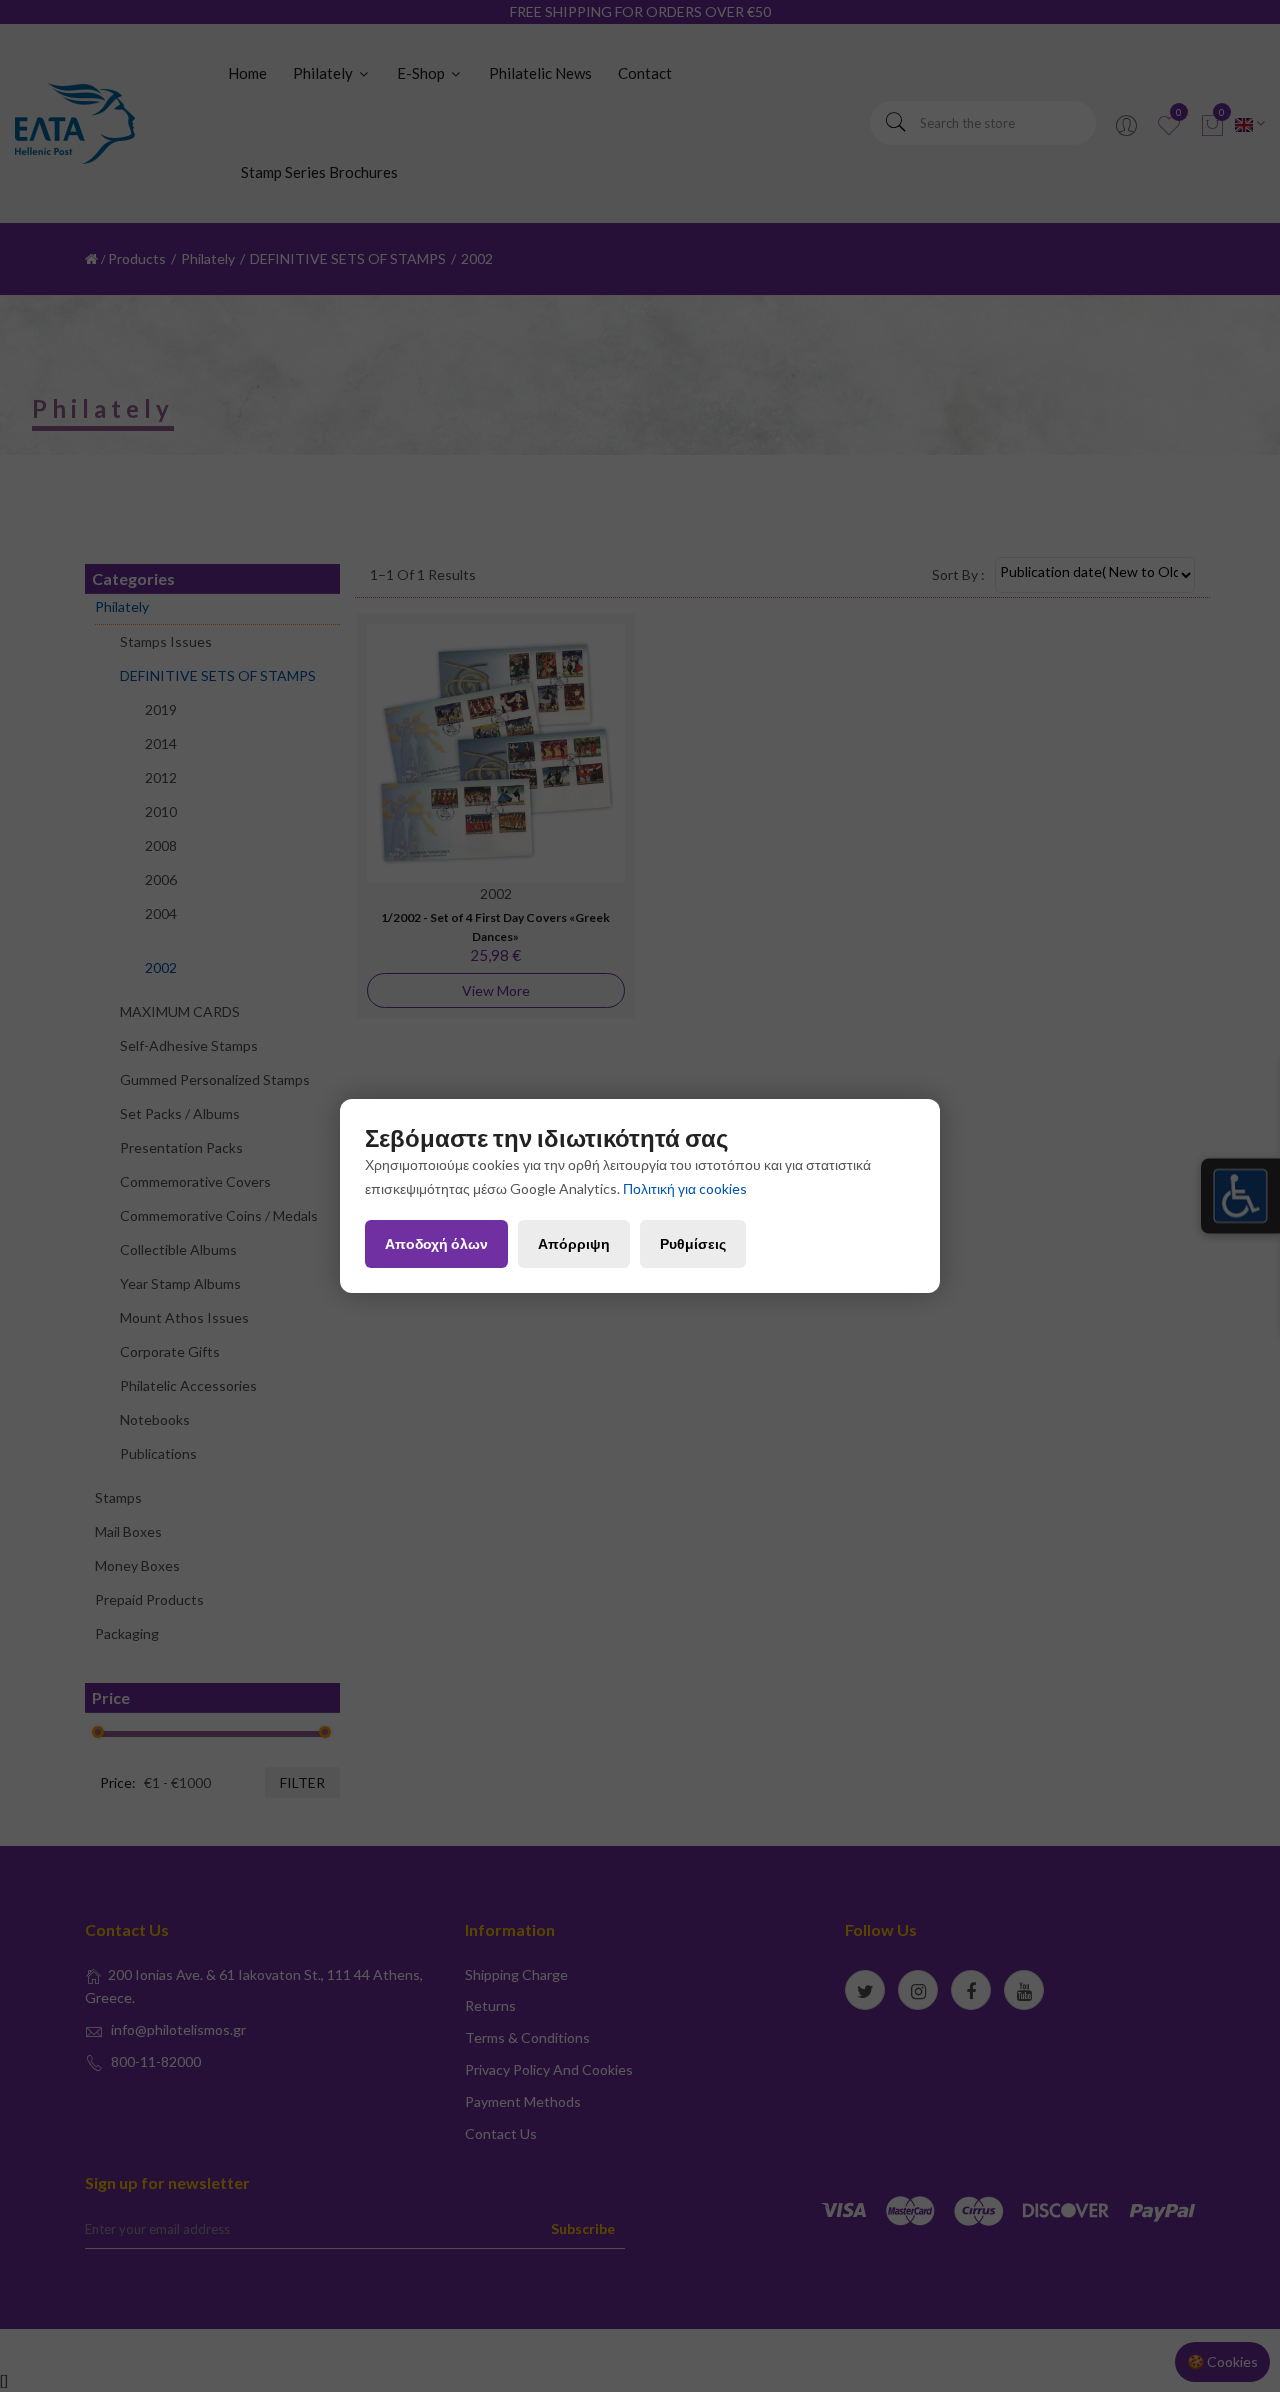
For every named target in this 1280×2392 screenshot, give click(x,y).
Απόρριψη (574, 1243)
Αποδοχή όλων (436, 1243)
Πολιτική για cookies (685, 1188)
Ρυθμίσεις (693, 1243)
